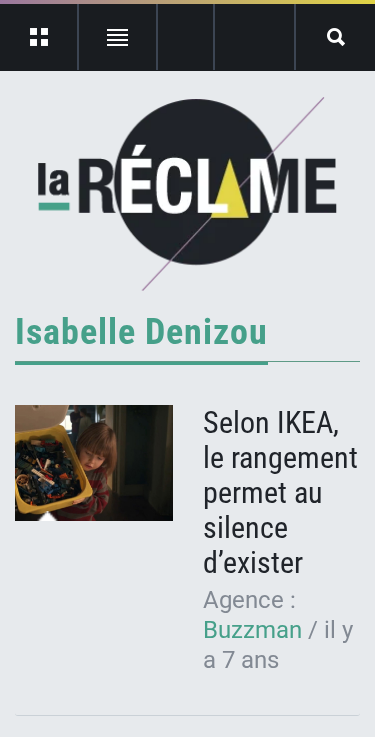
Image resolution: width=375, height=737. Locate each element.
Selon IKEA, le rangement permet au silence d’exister (280, 492)
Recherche (335, 37)
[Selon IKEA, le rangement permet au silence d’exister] (94, 463)
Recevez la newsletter (254, 37)
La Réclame (187, 194)
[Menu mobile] (39, 37)
